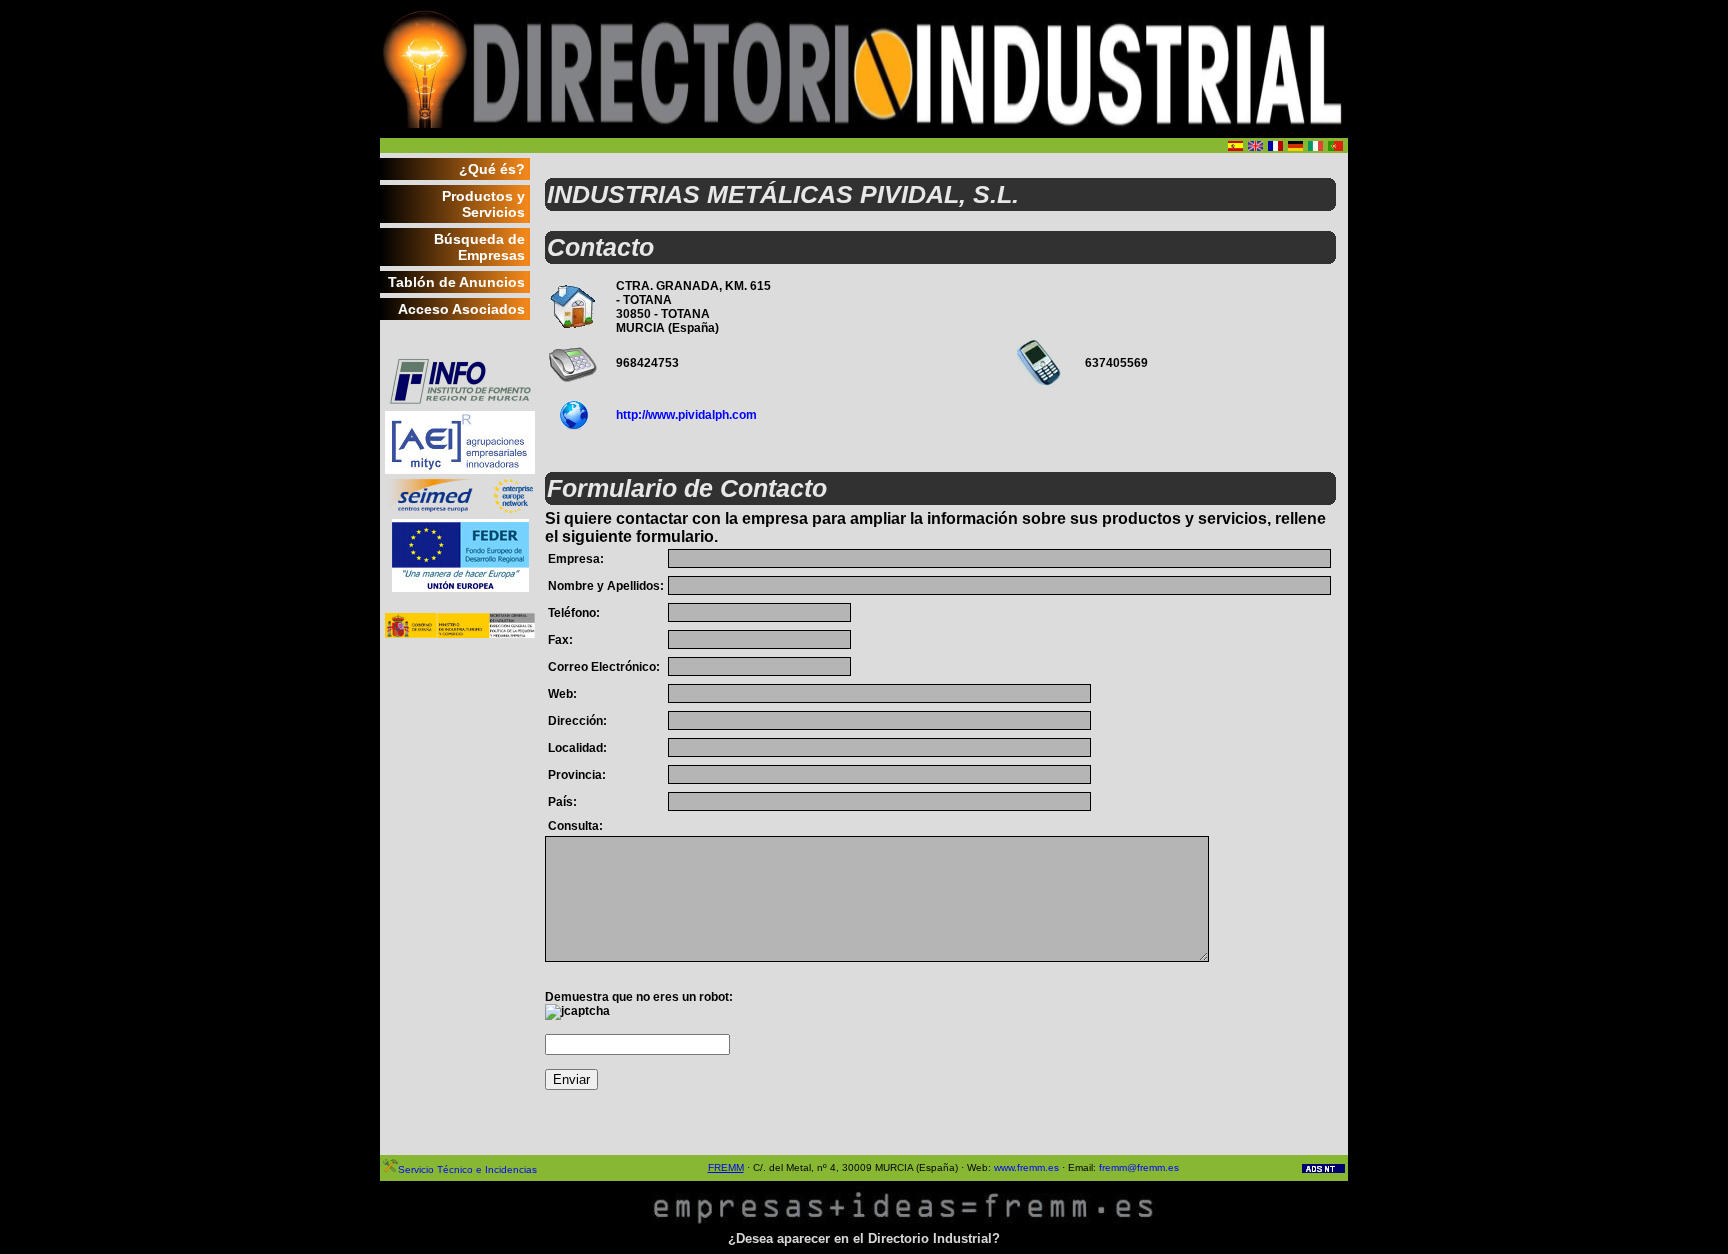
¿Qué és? (492, 169)
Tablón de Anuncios (456, 282)
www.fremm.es (1026, 1167)
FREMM (726, 1167)
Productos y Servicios (483, 204)
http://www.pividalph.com (686, 415)
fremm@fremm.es (1139, 1167)
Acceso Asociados (461, 309)
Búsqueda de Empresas (479, 247)
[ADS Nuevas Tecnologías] (1323, 1169)
